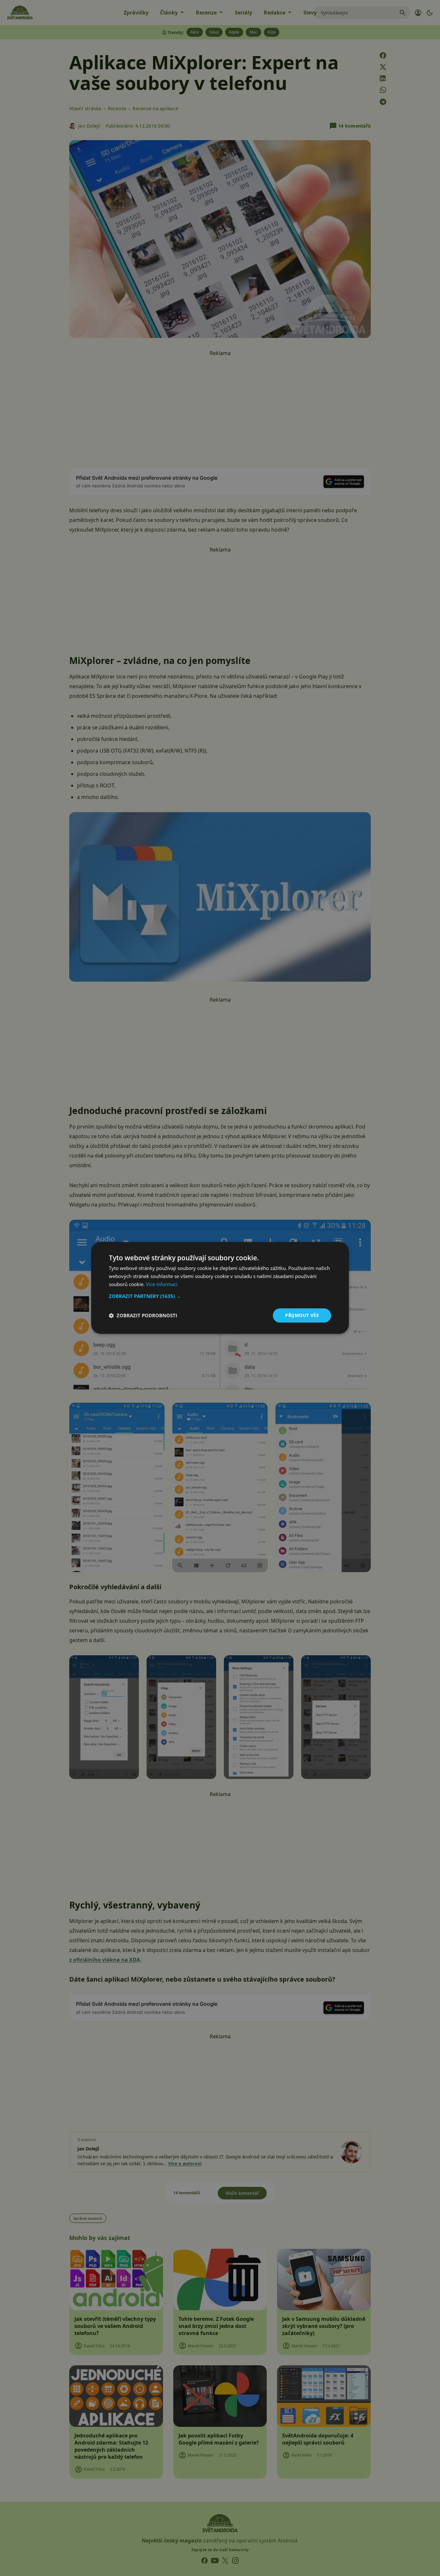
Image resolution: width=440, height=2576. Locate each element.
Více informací (162, 1284)
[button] (220, 1296)
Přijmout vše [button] (302, 1315)
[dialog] (220, 1288)
